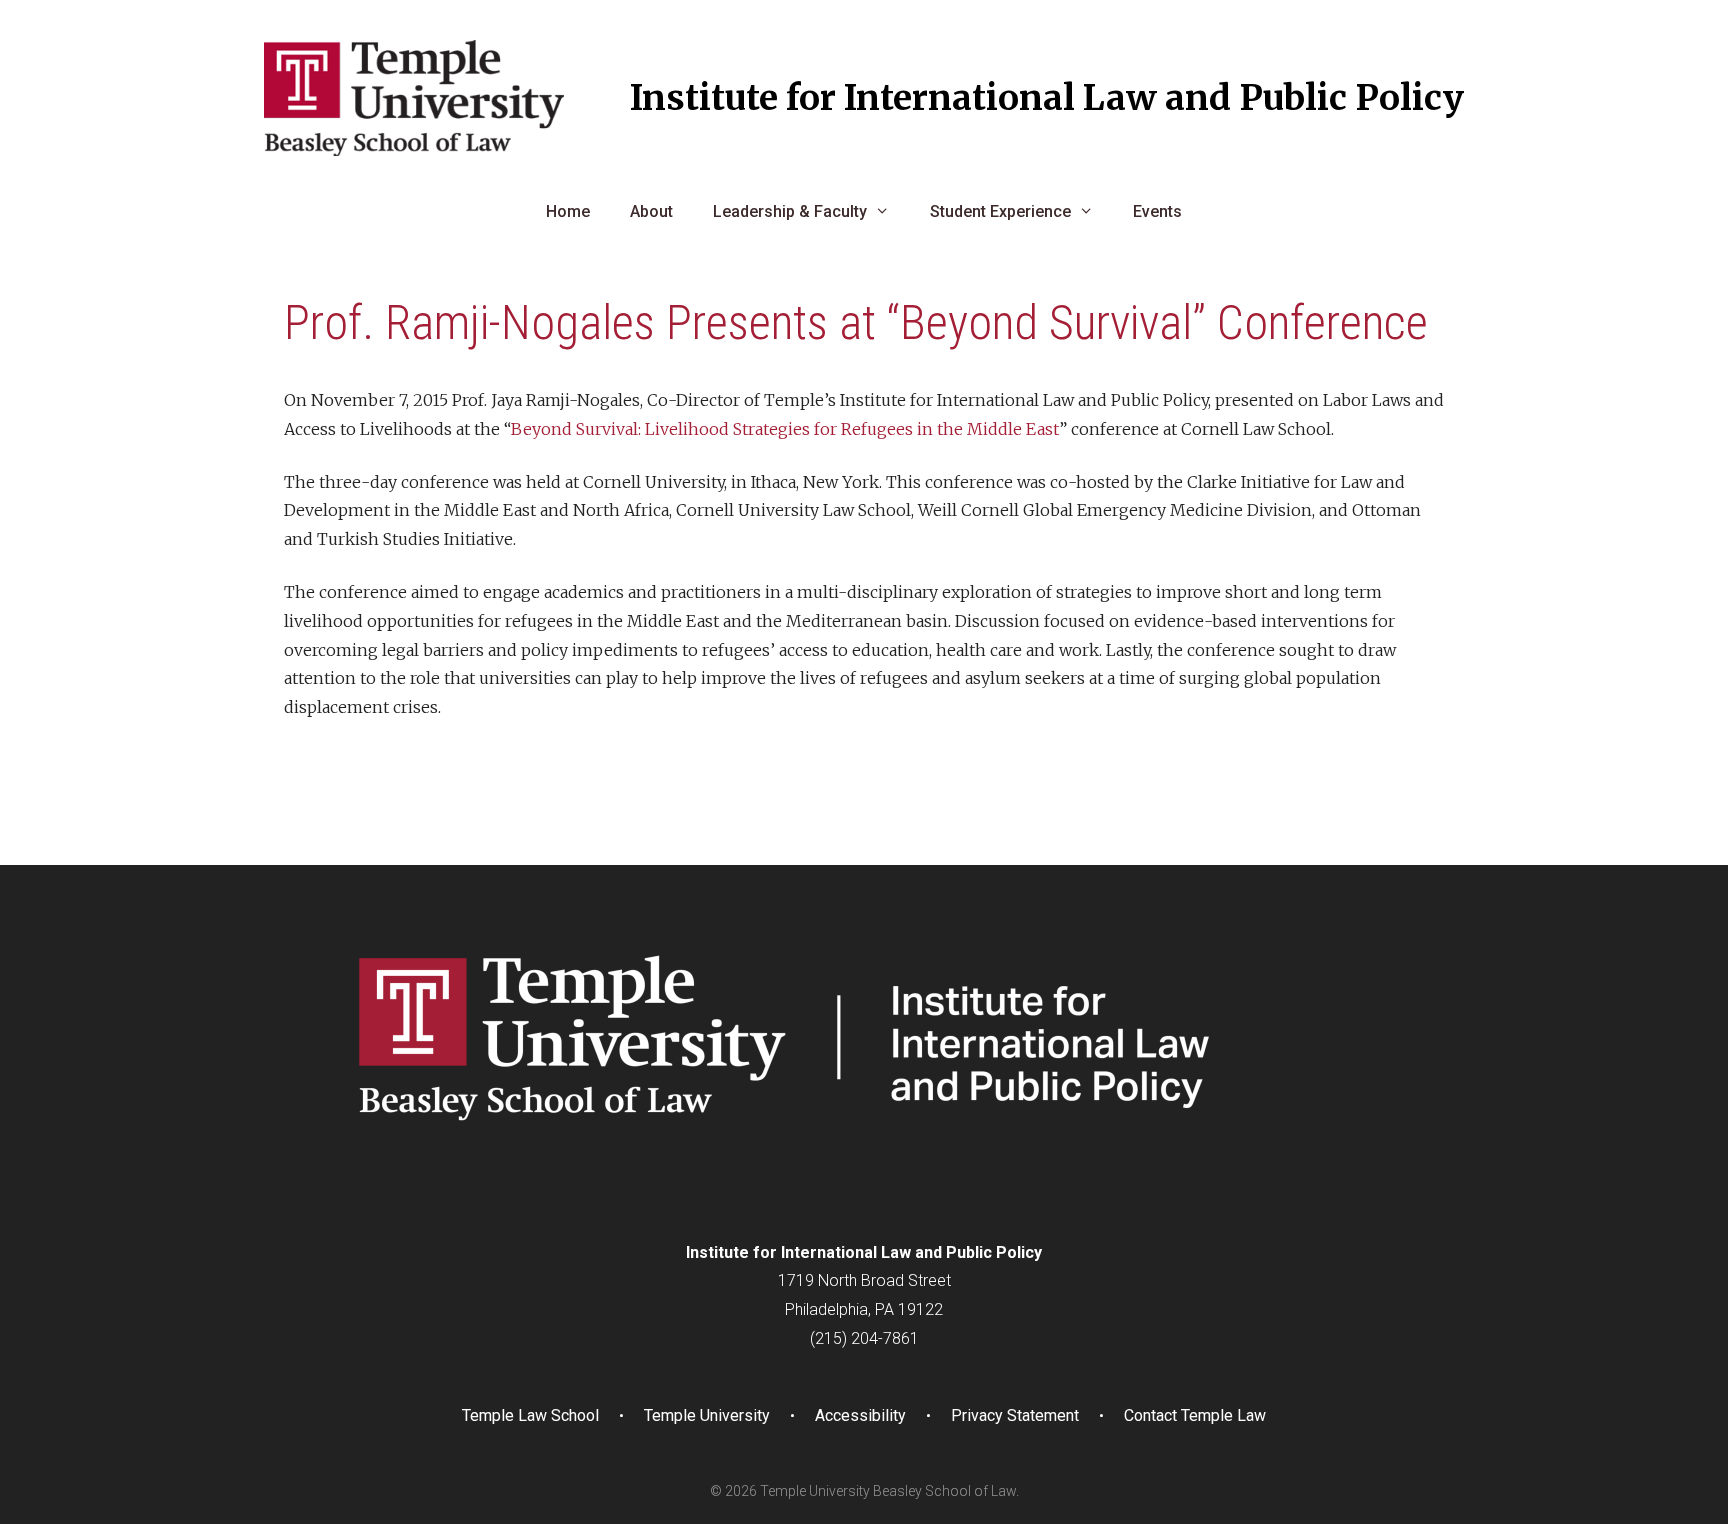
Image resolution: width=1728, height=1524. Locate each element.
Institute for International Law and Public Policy (1047, 98)
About (651, 211)
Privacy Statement (1015, 1415)
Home (568, 211)
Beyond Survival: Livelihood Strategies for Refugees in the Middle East (785, 429)
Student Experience (1000, 211)
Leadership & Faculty (790, 211)
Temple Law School (530, 1415)
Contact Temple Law (1195, 1415)
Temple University (707, 1415)
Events (1157, 211)
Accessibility (860, 1415)
